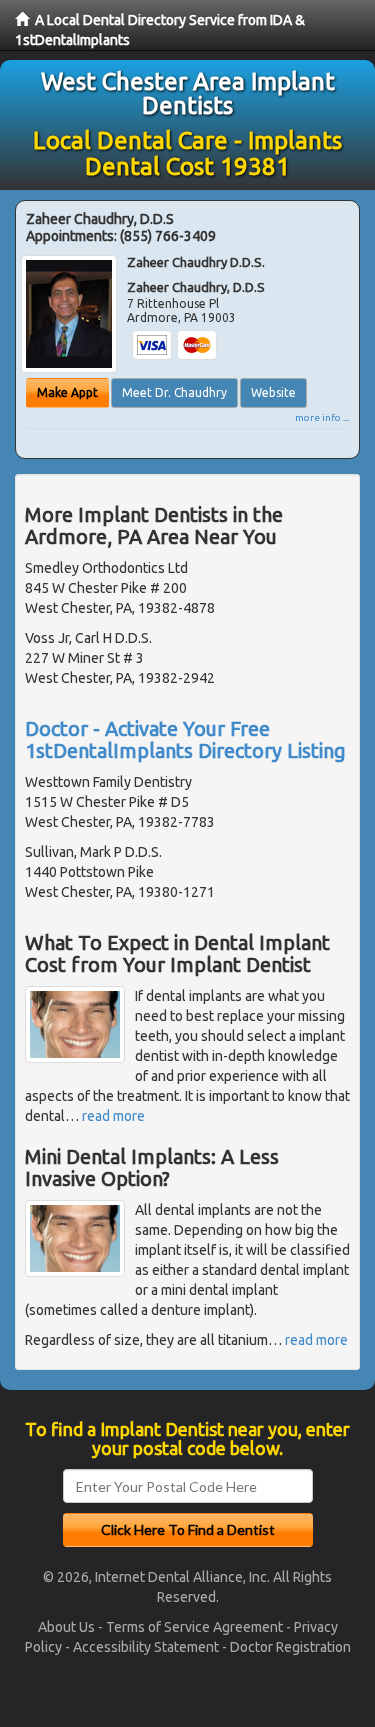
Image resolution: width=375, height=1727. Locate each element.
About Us (66, 1627)
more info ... (322, 417)
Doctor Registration (290, 1647)
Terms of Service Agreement (194, 1627)
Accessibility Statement (146, 1647)
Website (273, 392)
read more (113, 1116)
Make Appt (67, 392)
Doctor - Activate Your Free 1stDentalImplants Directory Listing (185, 739)
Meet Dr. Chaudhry (174, 392)
